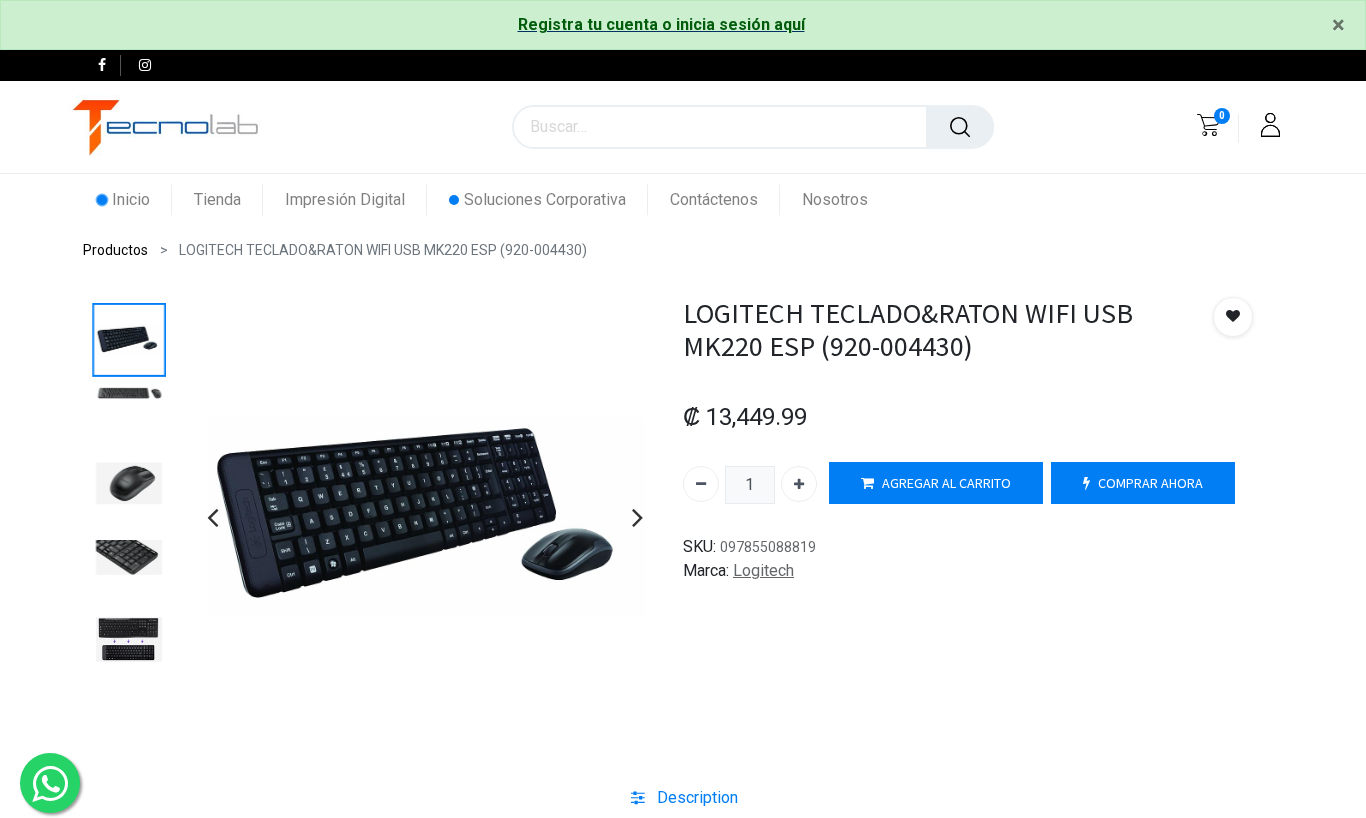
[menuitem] (134, 199)
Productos (115, 250)
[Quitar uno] (701, 484)
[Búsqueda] (960, 127)
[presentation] (212, 517)
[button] (1233, 317)
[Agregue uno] (799, 484)
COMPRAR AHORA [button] (1150, 483)
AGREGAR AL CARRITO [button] (946, 483)
